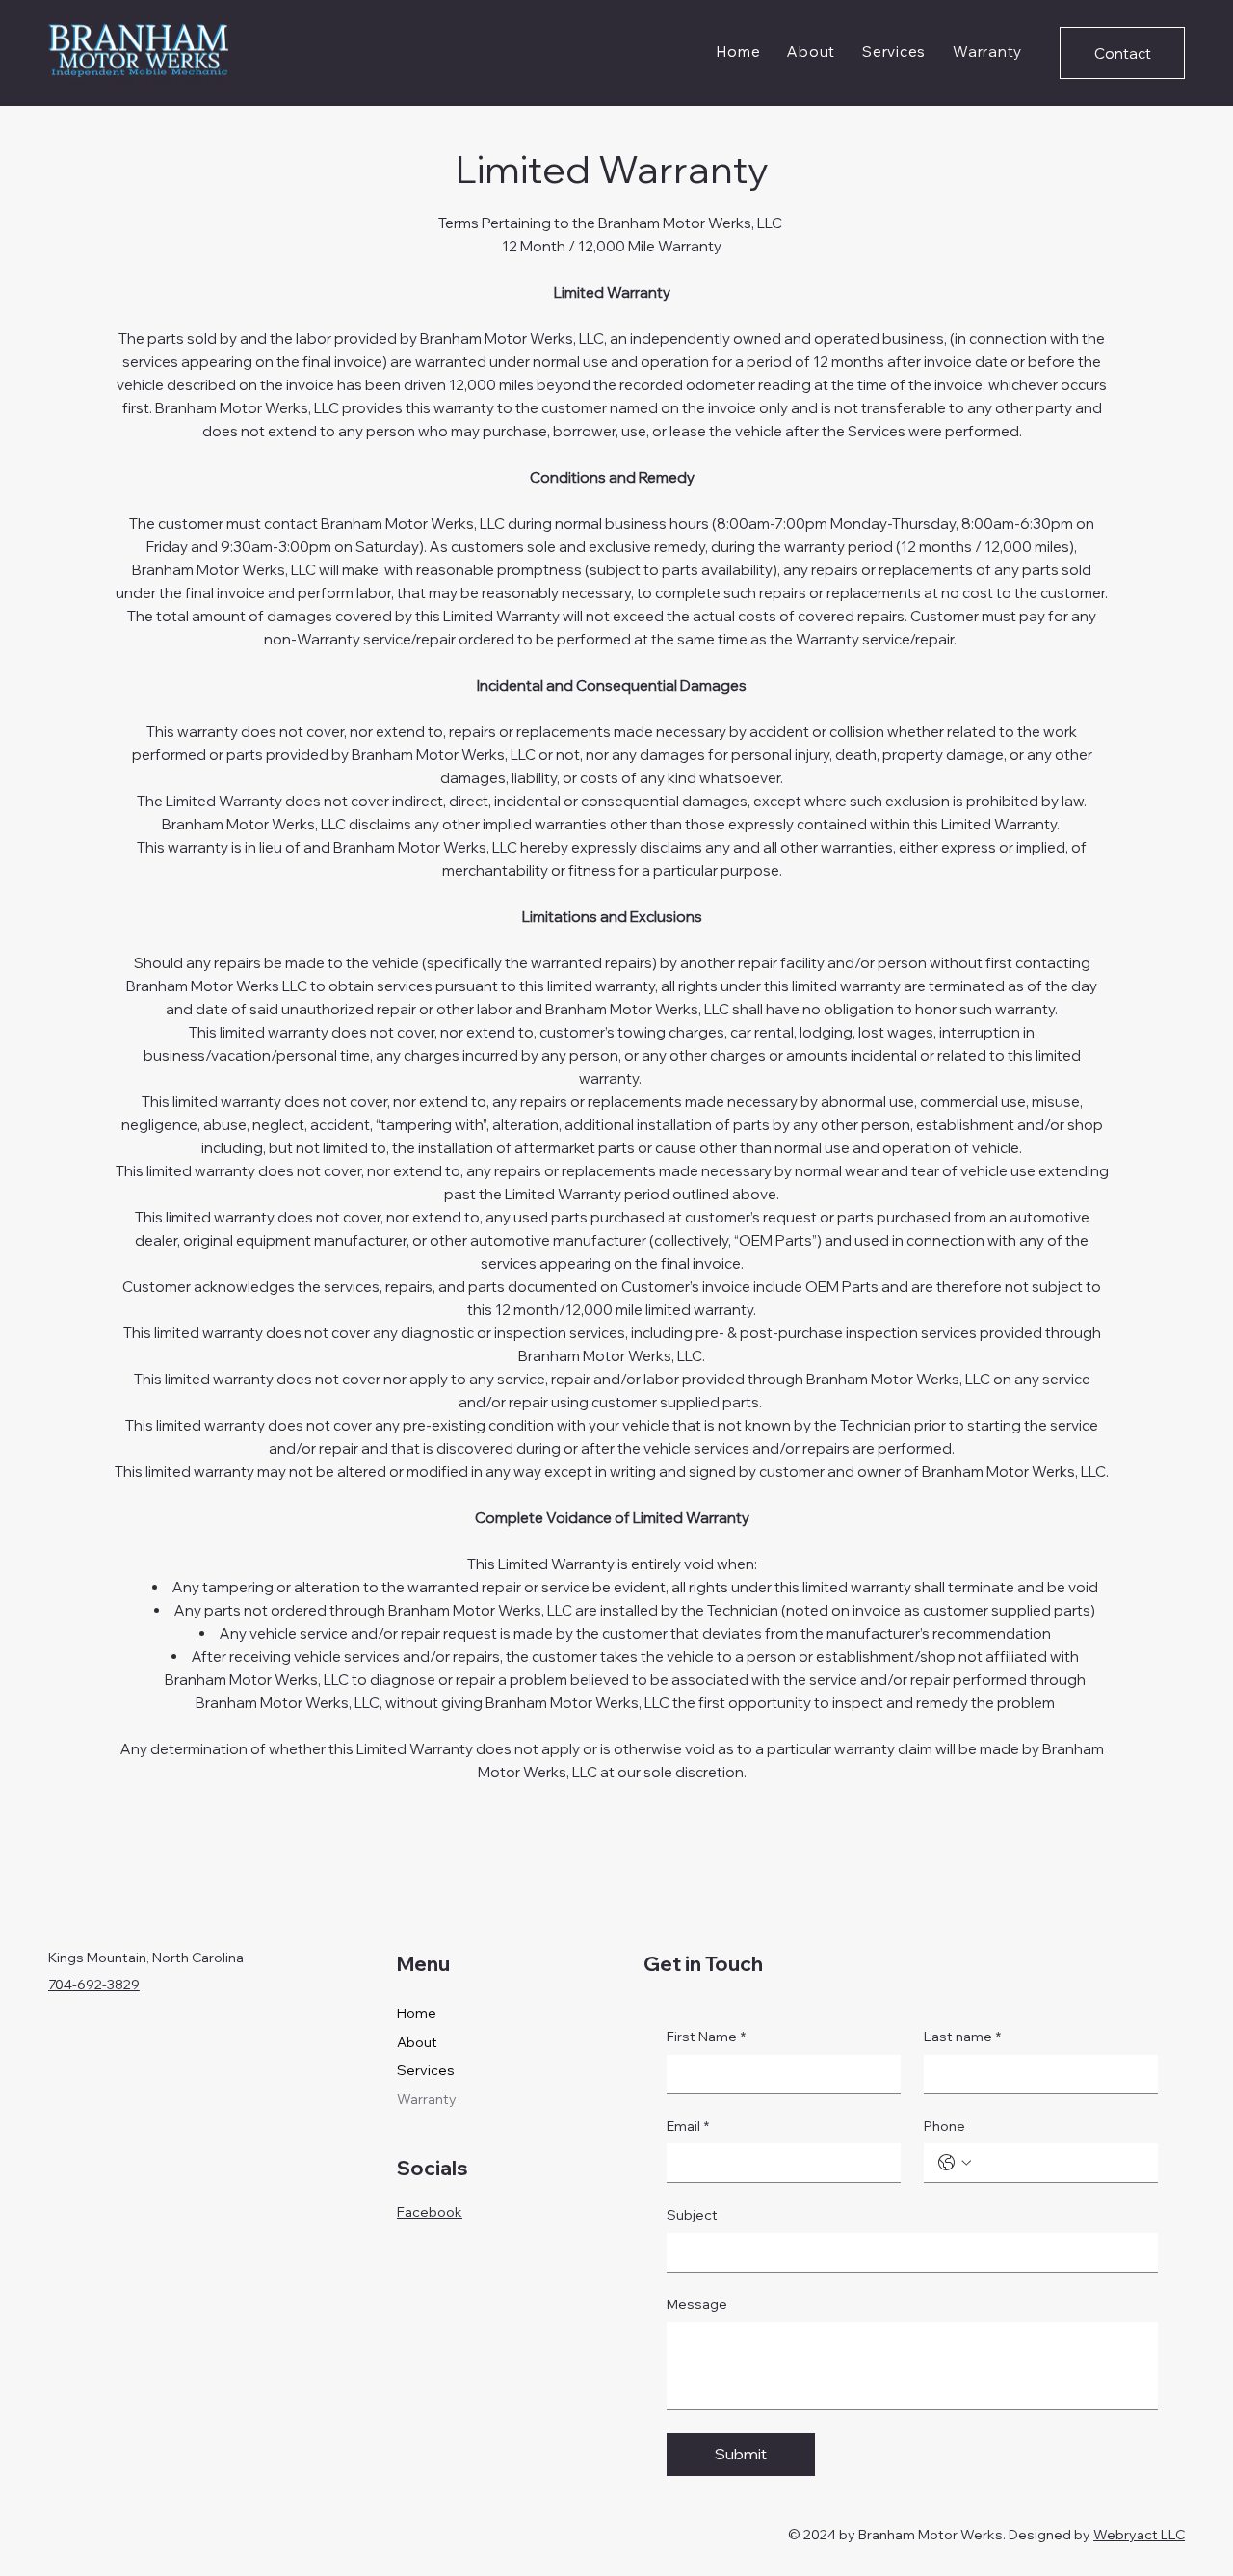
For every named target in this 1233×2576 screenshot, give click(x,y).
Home (417, 2013)
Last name (962, 2037)
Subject (692, 2215)
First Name (706, 2037)
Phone (944, 2126)
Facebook (430, 2212)
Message (697, 2304)
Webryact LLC (1139, 2535)
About (417, 2042)
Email (688, 2126)
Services (426, 2070)
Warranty (427, 2099)
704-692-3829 (94, 1985)
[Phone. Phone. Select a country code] (955, 2163)
